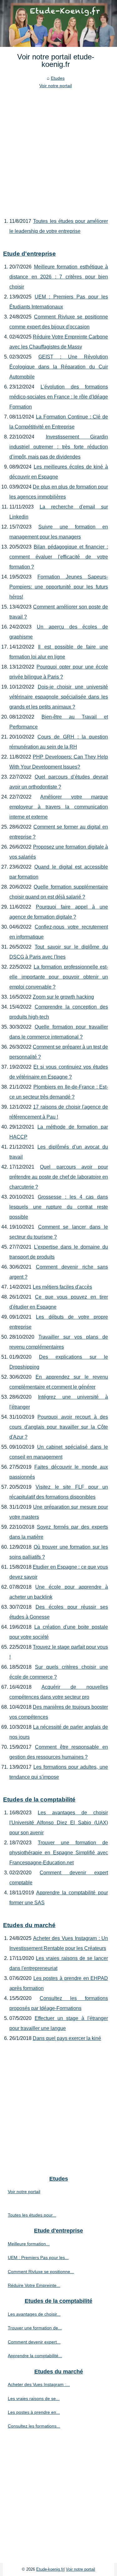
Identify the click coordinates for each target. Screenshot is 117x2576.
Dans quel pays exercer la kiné (67, 2038)
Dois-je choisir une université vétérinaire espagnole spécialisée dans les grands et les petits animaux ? (59, 697)
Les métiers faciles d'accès (62, 1287)
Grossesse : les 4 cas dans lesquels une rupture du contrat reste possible (59, 1207)
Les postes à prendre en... (34, 2412)
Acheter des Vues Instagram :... (39, 2384)
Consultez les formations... (34, 2426)
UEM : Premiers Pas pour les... (38, 2258)
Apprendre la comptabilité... (35, 2356)
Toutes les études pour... (32, 2215)
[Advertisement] (58, 151)
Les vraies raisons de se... (34, 2398)
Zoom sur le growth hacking (63, 997)
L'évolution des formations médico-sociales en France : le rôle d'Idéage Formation (59, 397)
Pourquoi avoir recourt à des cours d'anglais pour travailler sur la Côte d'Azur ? (59, 1427)
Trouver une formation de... (35, 2328)
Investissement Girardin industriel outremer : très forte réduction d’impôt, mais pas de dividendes (59, 447)
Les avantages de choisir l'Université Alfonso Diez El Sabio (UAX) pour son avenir (59, 1823)
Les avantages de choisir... (34, 2314)
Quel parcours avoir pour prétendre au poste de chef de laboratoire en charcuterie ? (59, 1177)
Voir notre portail (56, 86)
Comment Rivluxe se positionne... (41, 2272)
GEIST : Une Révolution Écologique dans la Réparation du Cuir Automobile (59, 367)
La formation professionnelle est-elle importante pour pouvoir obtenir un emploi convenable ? (59, 977)
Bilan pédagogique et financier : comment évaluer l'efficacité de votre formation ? (59, 557)
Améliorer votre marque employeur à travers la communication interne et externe (59, 807)
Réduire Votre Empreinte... (34, 2285)
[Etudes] (58, 23)
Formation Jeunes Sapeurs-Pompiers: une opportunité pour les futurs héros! (59, 587)
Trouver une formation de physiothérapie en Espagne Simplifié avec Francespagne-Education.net (59, 1853)
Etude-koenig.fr (50, 2569)
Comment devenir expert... (34, 2342)
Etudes (58, 78)
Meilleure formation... (29, 2244)
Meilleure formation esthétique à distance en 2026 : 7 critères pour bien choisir (59, 277)
